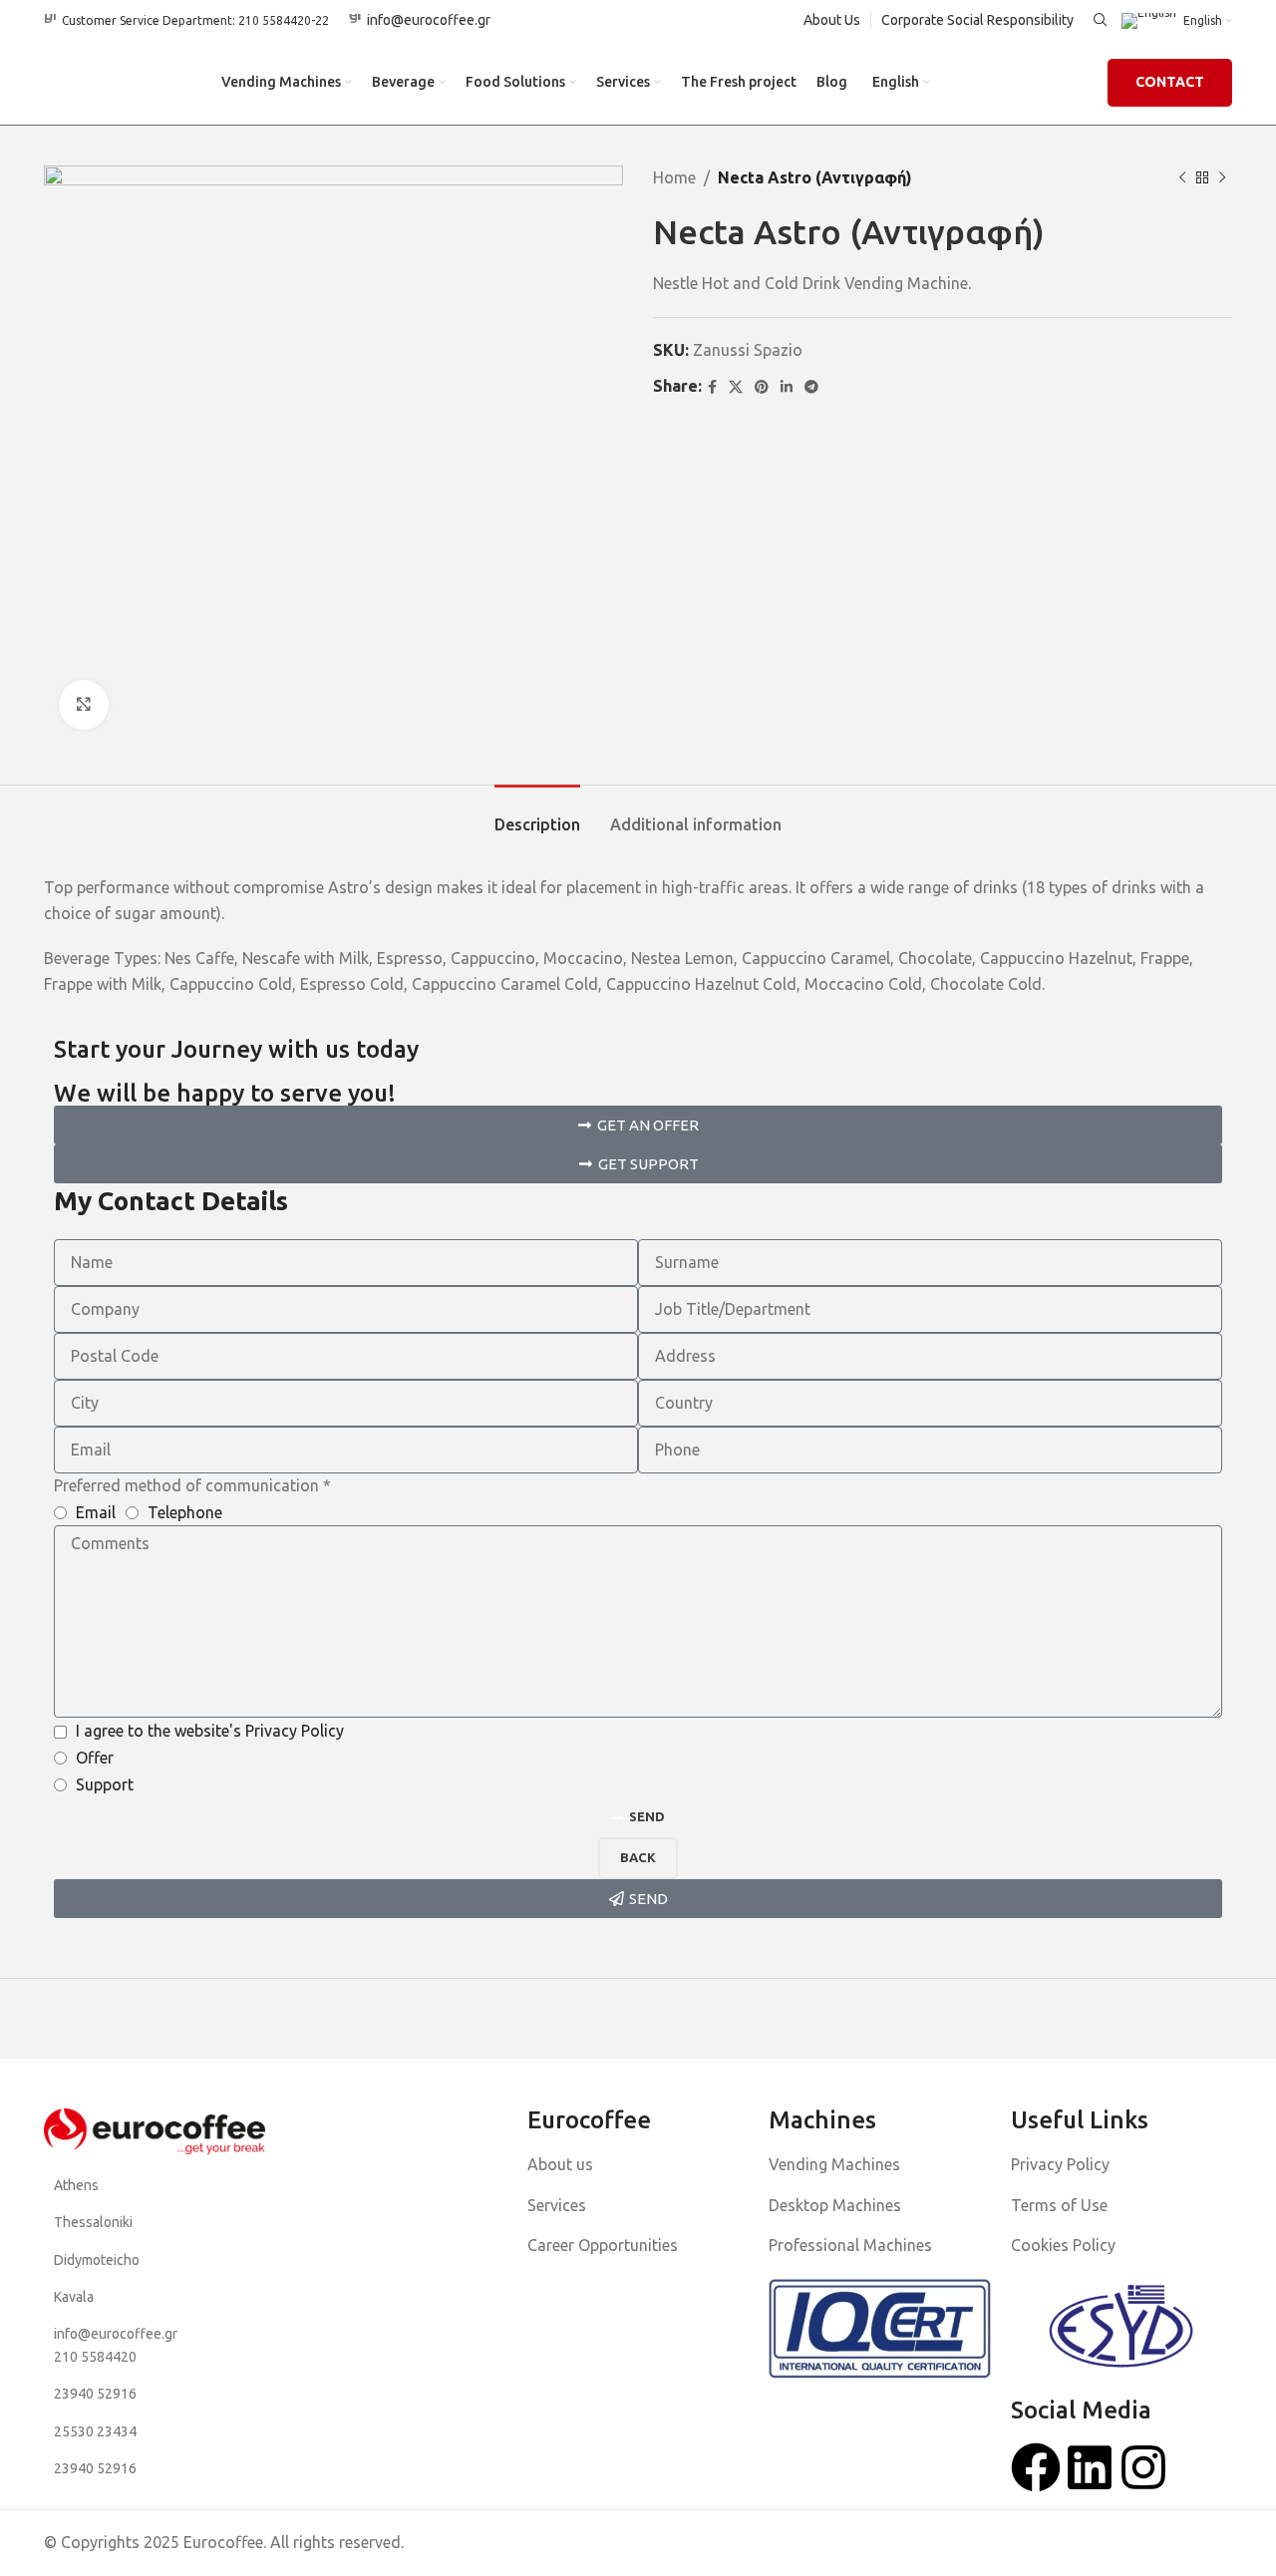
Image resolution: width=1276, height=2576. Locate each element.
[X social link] (736, 387)
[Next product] (1222, 178)
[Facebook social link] (712, 387)
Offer (95, 1758)
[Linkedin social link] (787, 387)
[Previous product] (1182, 178)
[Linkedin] (1090, 2467)
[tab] (537, 815)
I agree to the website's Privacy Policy (210, 1731)
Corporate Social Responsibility (977, 20)
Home (674, 177)
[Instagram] (1143, 2467)
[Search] (1098, 20)
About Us (832, 20)
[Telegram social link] (811, 387)
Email (96, 1512)
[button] (638, 1125)
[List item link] (155, 2185)
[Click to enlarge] (84, 705)
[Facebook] (1036, 2467)
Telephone (185, 1512)
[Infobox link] (186, 20)
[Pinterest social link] (762, 387)
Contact (1170, 82)
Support (105, 1784)
